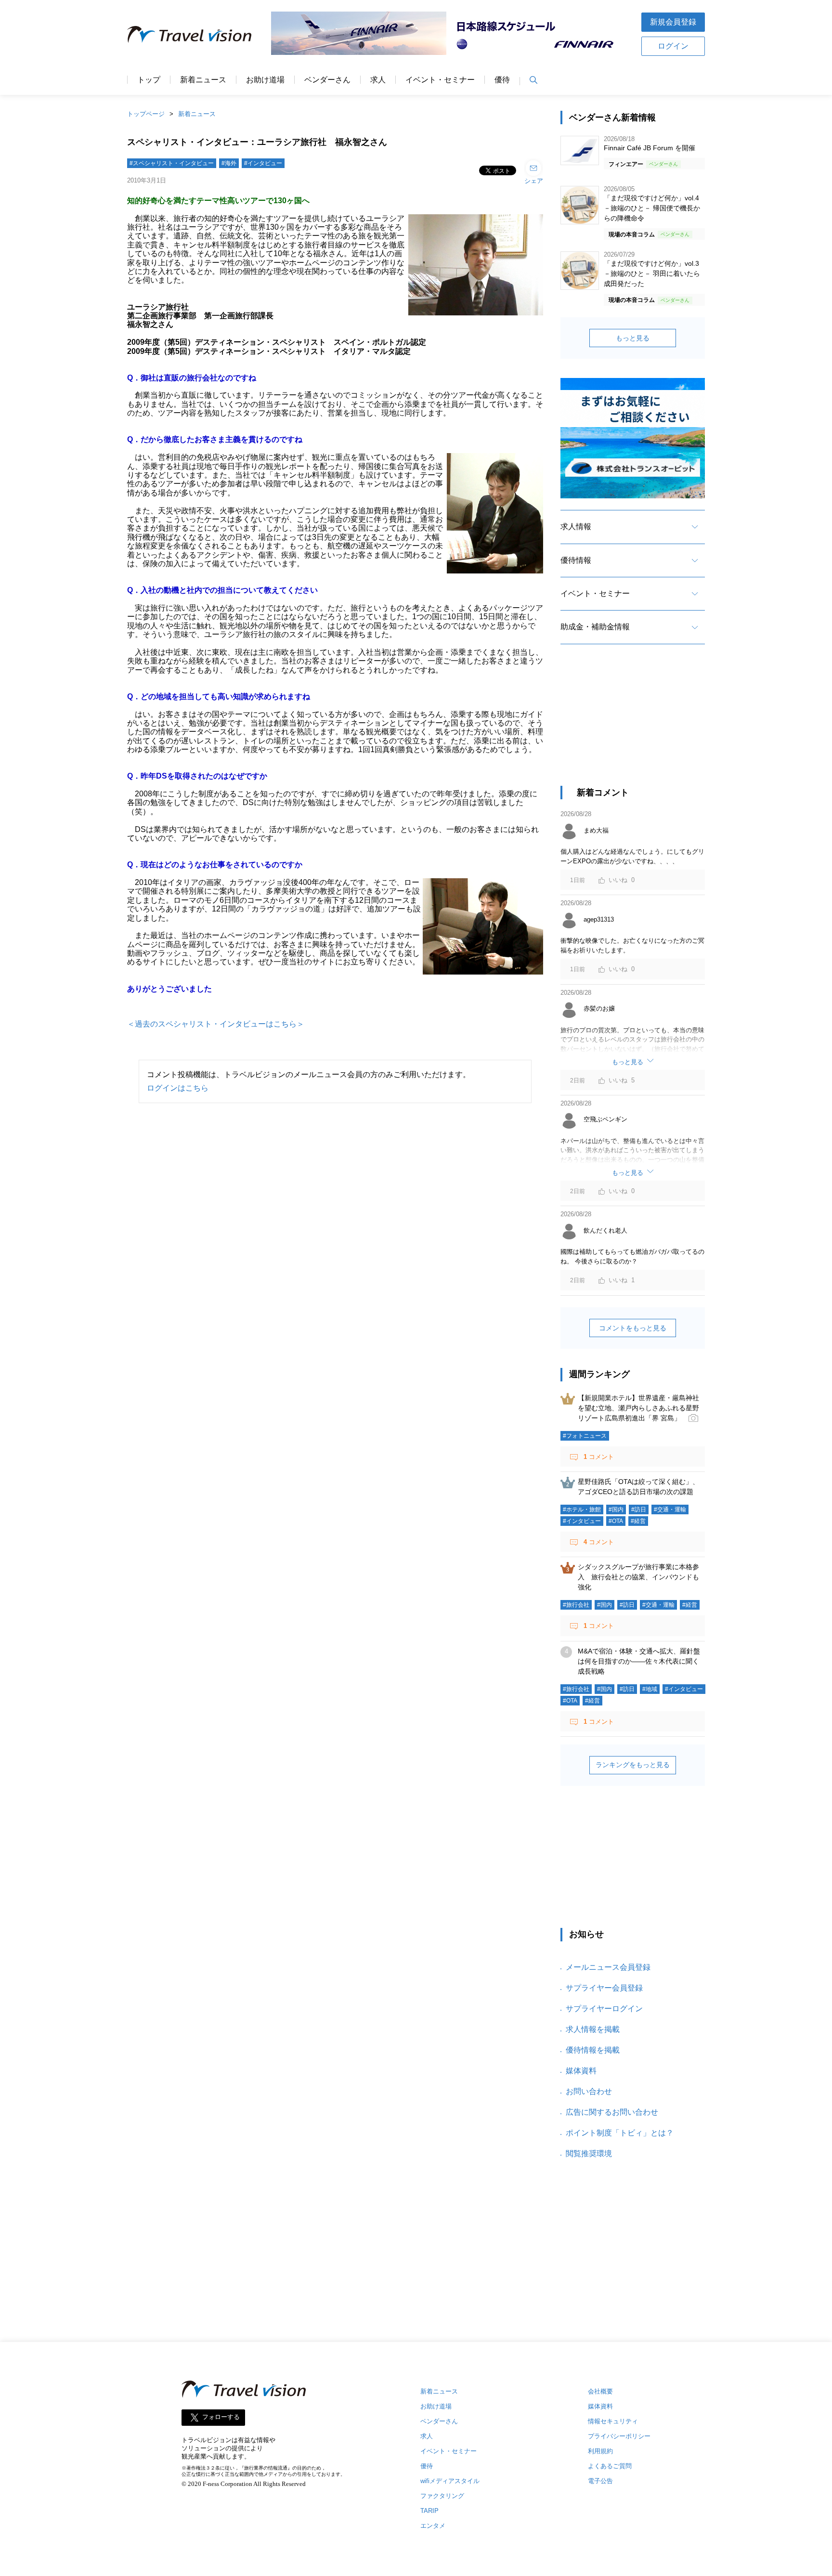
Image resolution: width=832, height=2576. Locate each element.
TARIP (429, 2511)
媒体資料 (581, 2071)
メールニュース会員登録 (608, 1967)
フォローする (221, 2417)
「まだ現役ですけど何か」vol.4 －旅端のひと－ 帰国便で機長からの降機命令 (652, 208)
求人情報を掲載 (593, 2029)
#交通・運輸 (670, 1509)
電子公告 (600, 2481)
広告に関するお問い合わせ (612, 2112)
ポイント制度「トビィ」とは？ (620, 2133)
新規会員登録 (673, 22)
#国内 (616, 1509)
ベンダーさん (327, 80)
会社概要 (600, 2391)
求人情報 (576, 527)
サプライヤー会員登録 (604, 1988)
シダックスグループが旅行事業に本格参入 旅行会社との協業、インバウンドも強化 (638, 1577)
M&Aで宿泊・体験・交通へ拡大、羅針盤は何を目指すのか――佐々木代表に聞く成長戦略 (639, 1661)
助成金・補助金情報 (595, 627)
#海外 (229, 163)
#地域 (650, 1689)
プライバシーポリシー (619, 2436)
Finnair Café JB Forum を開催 (650, 148)
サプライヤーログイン (604, 2009)
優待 (502, 80)
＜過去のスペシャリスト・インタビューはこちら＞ (216, 1024)
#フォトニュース (585, 1436)
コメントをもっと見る (633, 1328)
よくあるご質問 (610, 2466)
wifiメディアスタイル (450, 2481)
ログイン (673, 46)
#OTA (616, 1521)
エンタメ (433, 2526)
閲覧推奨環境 (589, 2153)
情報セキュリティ (613, 2421)
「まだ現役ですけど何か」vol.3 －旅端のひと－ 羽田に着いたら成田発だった (652, 273)
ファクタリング (442, 2496)
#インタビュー (263, 163)
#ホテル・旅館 (582, 1509)
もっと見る (633, 338)
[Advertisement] (633, 724)
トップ (149, 80)
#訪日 (639, 1509)
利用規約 (600, 2451)
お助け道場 (265, 80)
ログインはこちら (178, 1088)
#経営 (638, 1521)
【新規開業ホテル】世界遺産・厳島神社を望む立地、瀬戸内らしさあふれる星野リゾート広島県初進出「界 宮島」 (638, 1408)
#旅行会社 (576, 1605)
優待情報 (576, 560)
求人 (378, 80)
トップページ (146, 114)
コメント (599, 1457)
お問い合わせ (589, 2091)
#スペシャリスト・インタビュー (172, 163)
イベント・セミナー (440, 80)
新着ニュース (203, 80)
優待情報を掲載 (593, 2050)
